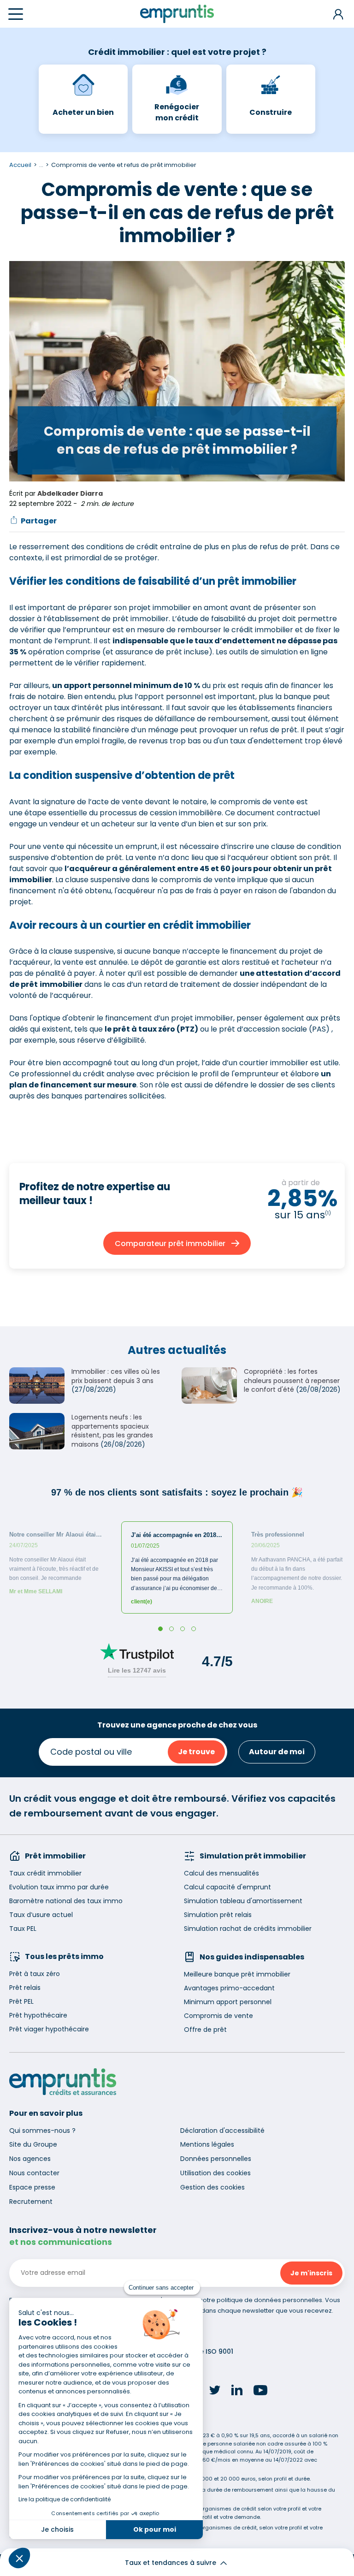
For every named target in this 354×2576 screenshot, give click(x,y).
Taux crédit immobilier (45, 1873)
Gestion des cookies (212, 2187)
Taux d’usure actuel (41, 1915)
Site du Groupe (33, 2144)
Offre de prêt (205, 2030)
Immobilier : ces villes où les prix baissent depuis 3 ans (116, 1376)
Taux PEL (23, 1929)
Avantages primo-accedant (229, 1988)
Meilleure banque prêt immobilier (237, 1974)
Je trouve (196, 1752)
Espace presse (32, 2187)
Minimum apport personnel (228, 2002)
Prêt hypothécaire (38, 2015)
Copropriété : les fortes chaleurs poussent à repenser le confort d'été (292, 1380)
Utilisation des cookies (215, 2173)
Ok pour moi (155, 2529)
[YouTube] (260, 2392)
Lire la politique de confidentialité (65, 2499)
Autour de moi (277, 1752)
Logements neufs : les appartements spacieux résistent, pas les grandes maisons (112, 1431)
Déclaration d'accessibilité (222, 2131)
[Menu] (16, 14)
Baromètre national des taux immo (66, 1901)
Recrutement (31, 2202)
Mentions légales (207, 2144)
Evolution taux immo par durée (59, 1887)
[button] (19, 2558)
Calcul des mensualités (221, 1873)
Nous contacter (34, 2173)
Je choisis (57, 2529)
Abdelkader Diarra (70, 493)
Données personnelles (216, 2159)
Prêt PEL (21, 2001)
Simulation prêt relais (218, 1915)
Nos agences (30, 2159)
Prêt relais (25, 1988)
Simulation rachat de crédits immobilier (248, 1929)
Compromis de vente (218, 2016)
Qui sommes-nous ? (42, 2131)
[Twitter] (215, 2392)
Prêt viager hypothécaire (49, 2029)
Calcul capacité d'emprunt (227, 1887)
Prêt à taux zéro (35, 1974)
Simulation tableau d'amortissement (243, 1901)
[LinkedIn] (237, 2391)
